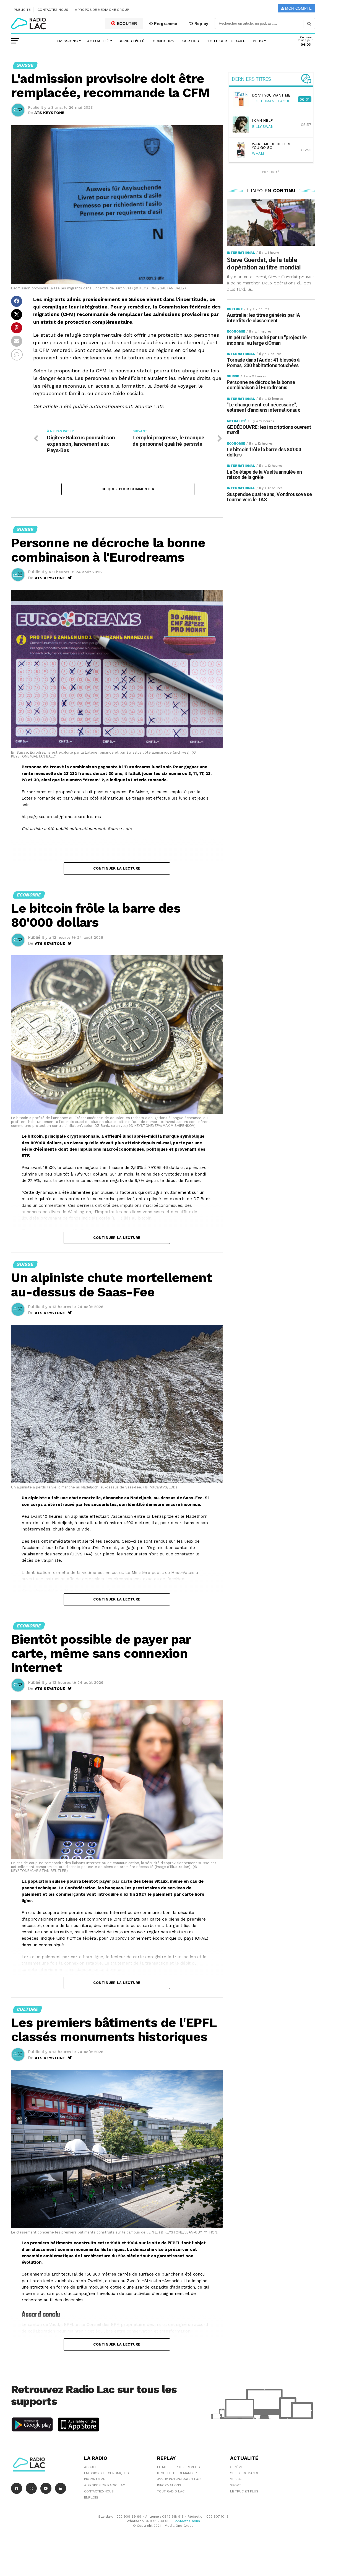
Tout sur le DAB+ (226, 41)
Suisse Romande (245, 2473)
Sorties (191, 41)
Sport (235, 2485)
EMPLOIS (91, 2497)
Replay (201, 24)
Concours (163, 41)
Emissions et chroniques (106, 2473)
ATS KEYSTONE (49, 113)
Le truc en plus (244, 2491)
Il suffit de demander (177, 2473)
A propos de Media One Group (102, 10)
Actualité (98, 41)
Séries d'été (132, 41)
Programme (165, 24)
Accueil (91, 2467)
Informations (169, 2485)
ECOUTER (126, 24)
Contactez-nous (53, 10)
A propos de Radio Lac (105, 2485)
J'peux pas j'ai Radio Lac (179, 2479)
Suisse (236, 2479)
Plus (258, 41)
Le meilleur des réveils (179, 2467)
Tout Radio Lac (171, 2491)
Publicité (22, 10)
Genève (236, 2467)
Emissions (67, 41)
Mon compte (298, 8)
